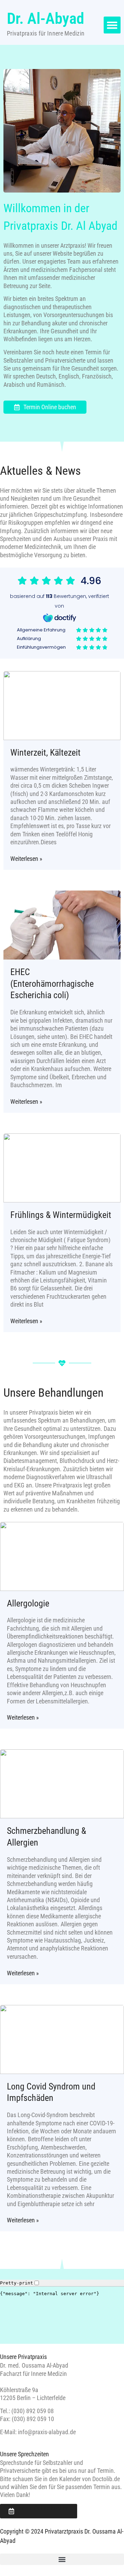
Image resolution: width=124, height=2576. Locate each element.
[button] (112, 25)
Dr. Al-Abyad (45, 18)
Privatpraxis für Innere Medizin (46, 33)
